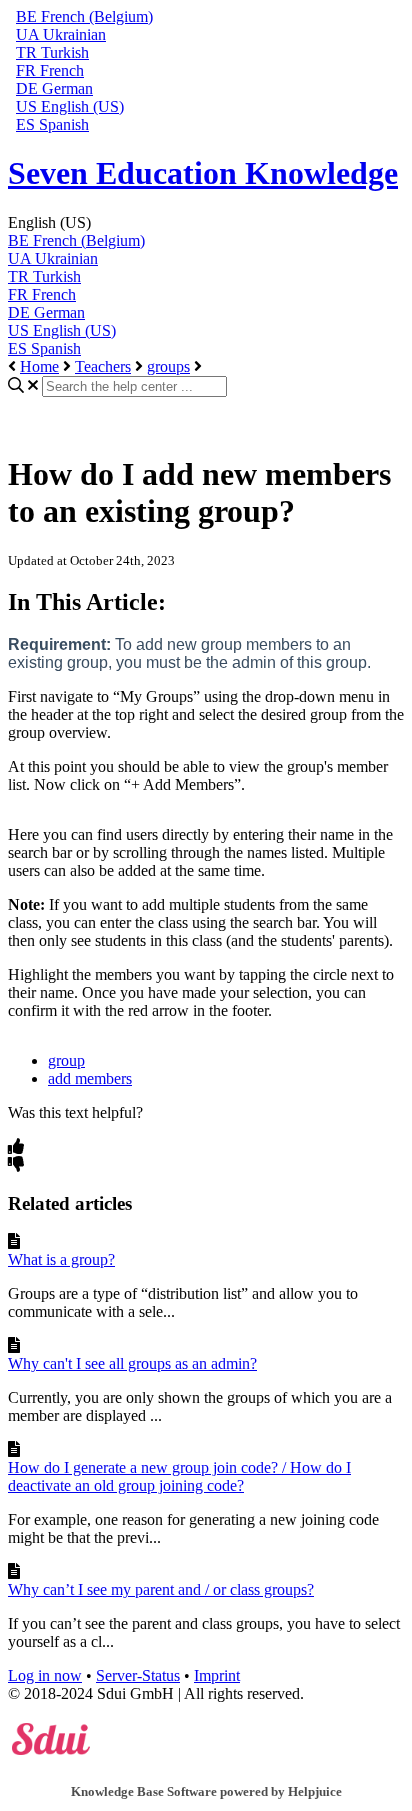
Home (39, 366)
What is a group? (61, 1259)
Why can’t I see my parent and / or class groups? (161, 1589)
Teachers (103, 366)
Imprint (217, 1675)
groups (168, 366)
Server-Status (138, 1675)
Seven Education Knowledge (203, 173)
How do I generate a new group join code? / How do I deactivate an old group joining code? (179, 1476)
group (66, 1060)
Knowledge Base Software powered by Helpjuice (206, 1791)
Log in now (45, 1675)
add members (90, 1078)
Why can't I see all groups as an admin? (132, 1363)
